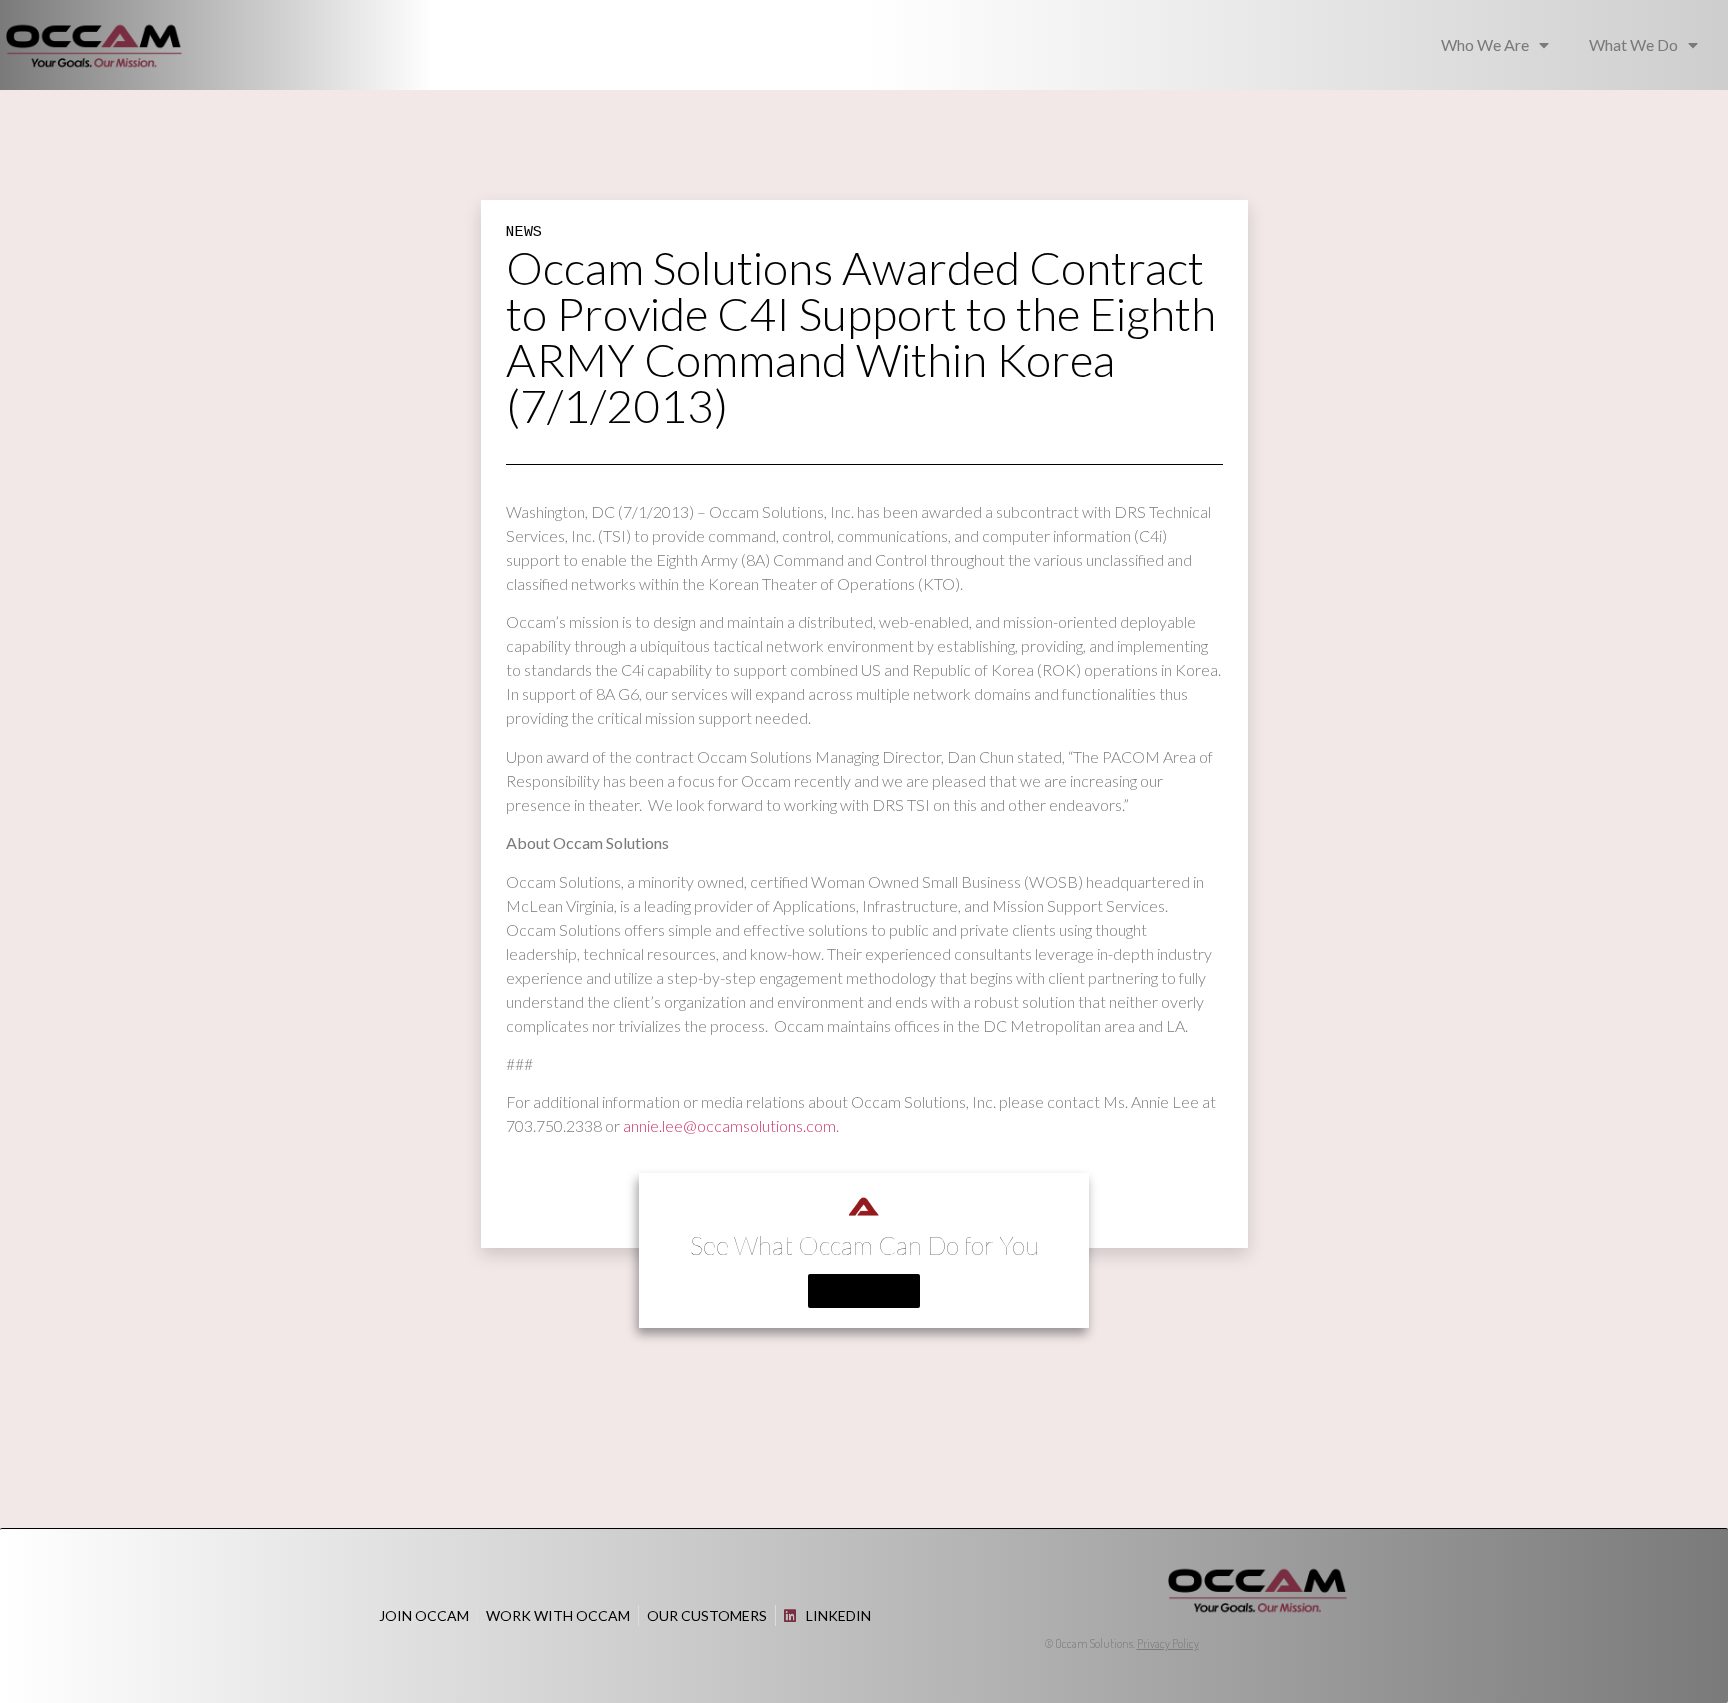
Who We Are (1485, 44)
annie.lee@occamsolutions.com (729, 1125)
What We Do (1633, 44)
